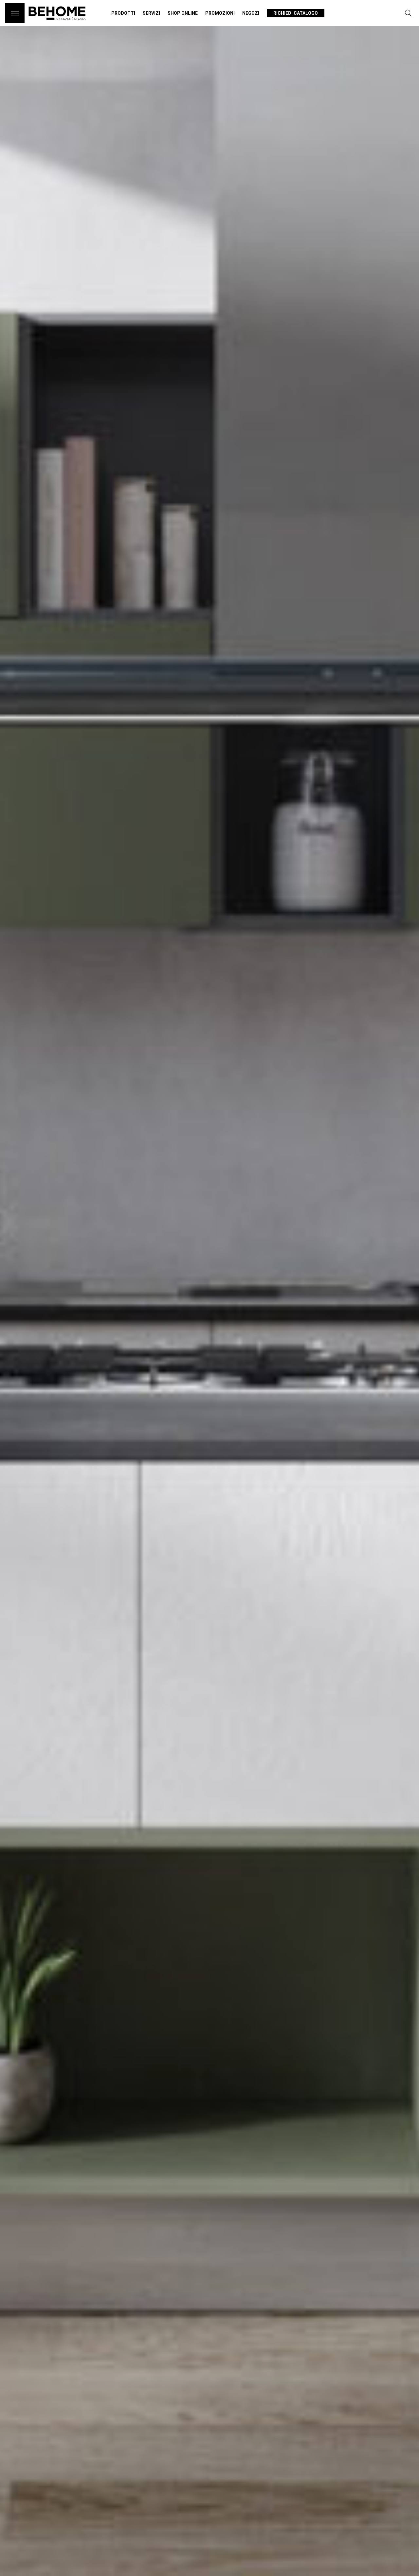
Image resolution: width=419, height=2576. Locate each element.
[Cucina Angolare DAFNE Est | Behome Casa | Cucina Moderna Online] (57, 23)
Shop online (183, 13)
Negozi (251, 13)
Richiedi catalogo (296, 13)
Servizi (151, 13)
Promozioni (220, 13)
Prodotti (123, 13)
